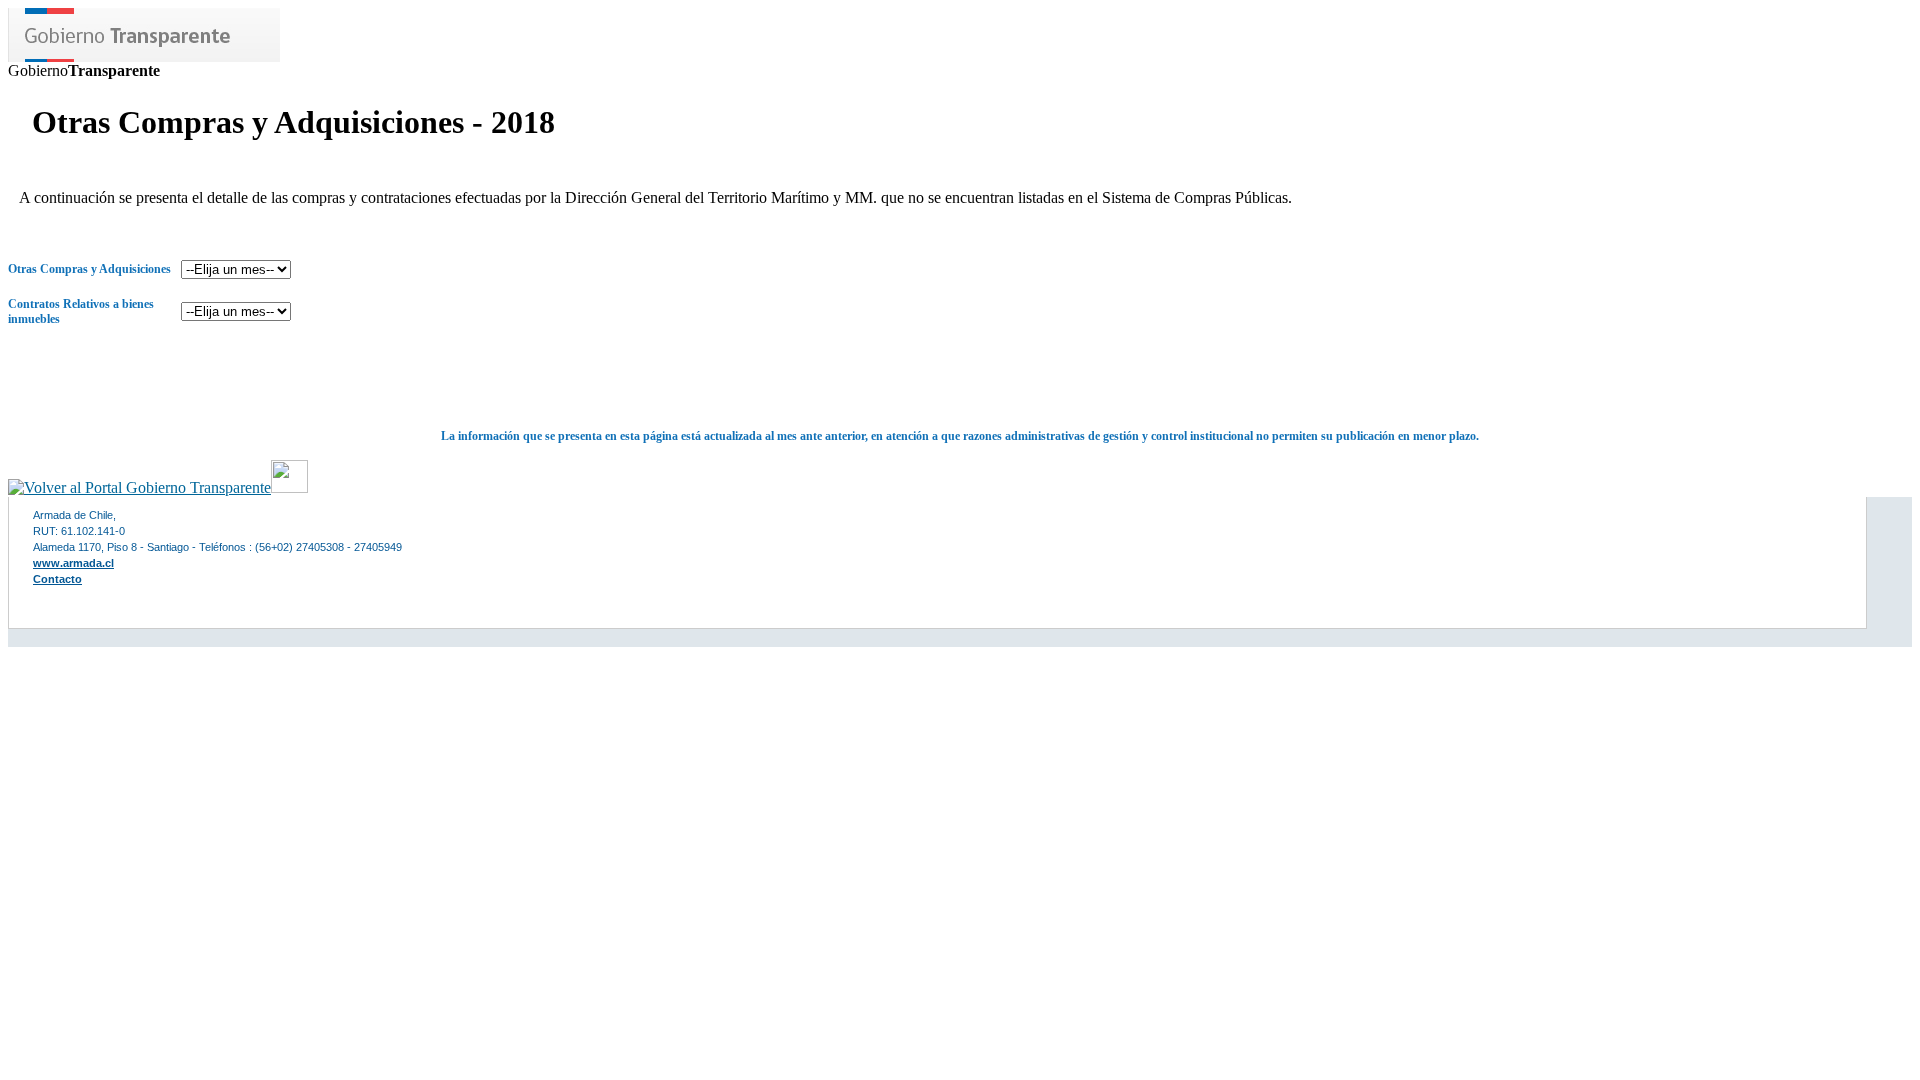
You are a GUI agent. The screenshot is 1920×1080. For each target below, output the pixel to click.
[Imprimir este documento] (289, 487)
